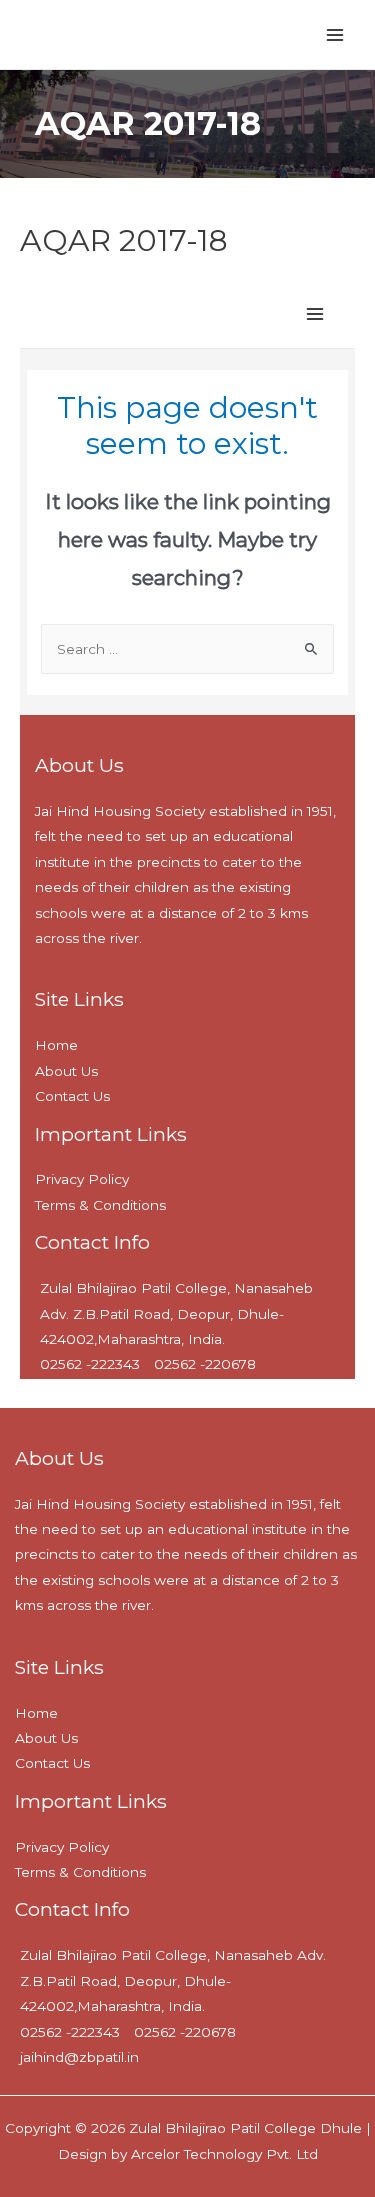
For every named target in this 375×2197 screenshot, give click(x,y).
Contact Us (52, 1763)
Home (36, 1713)
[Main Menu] (335, 34)
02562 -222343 (70, 2032)
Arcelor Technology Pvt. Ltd (222, 2154)
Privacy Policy (62, 1847)
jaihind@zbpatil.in (79, 2057)
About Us (46, 1738)
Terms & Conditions (80, 1872)
